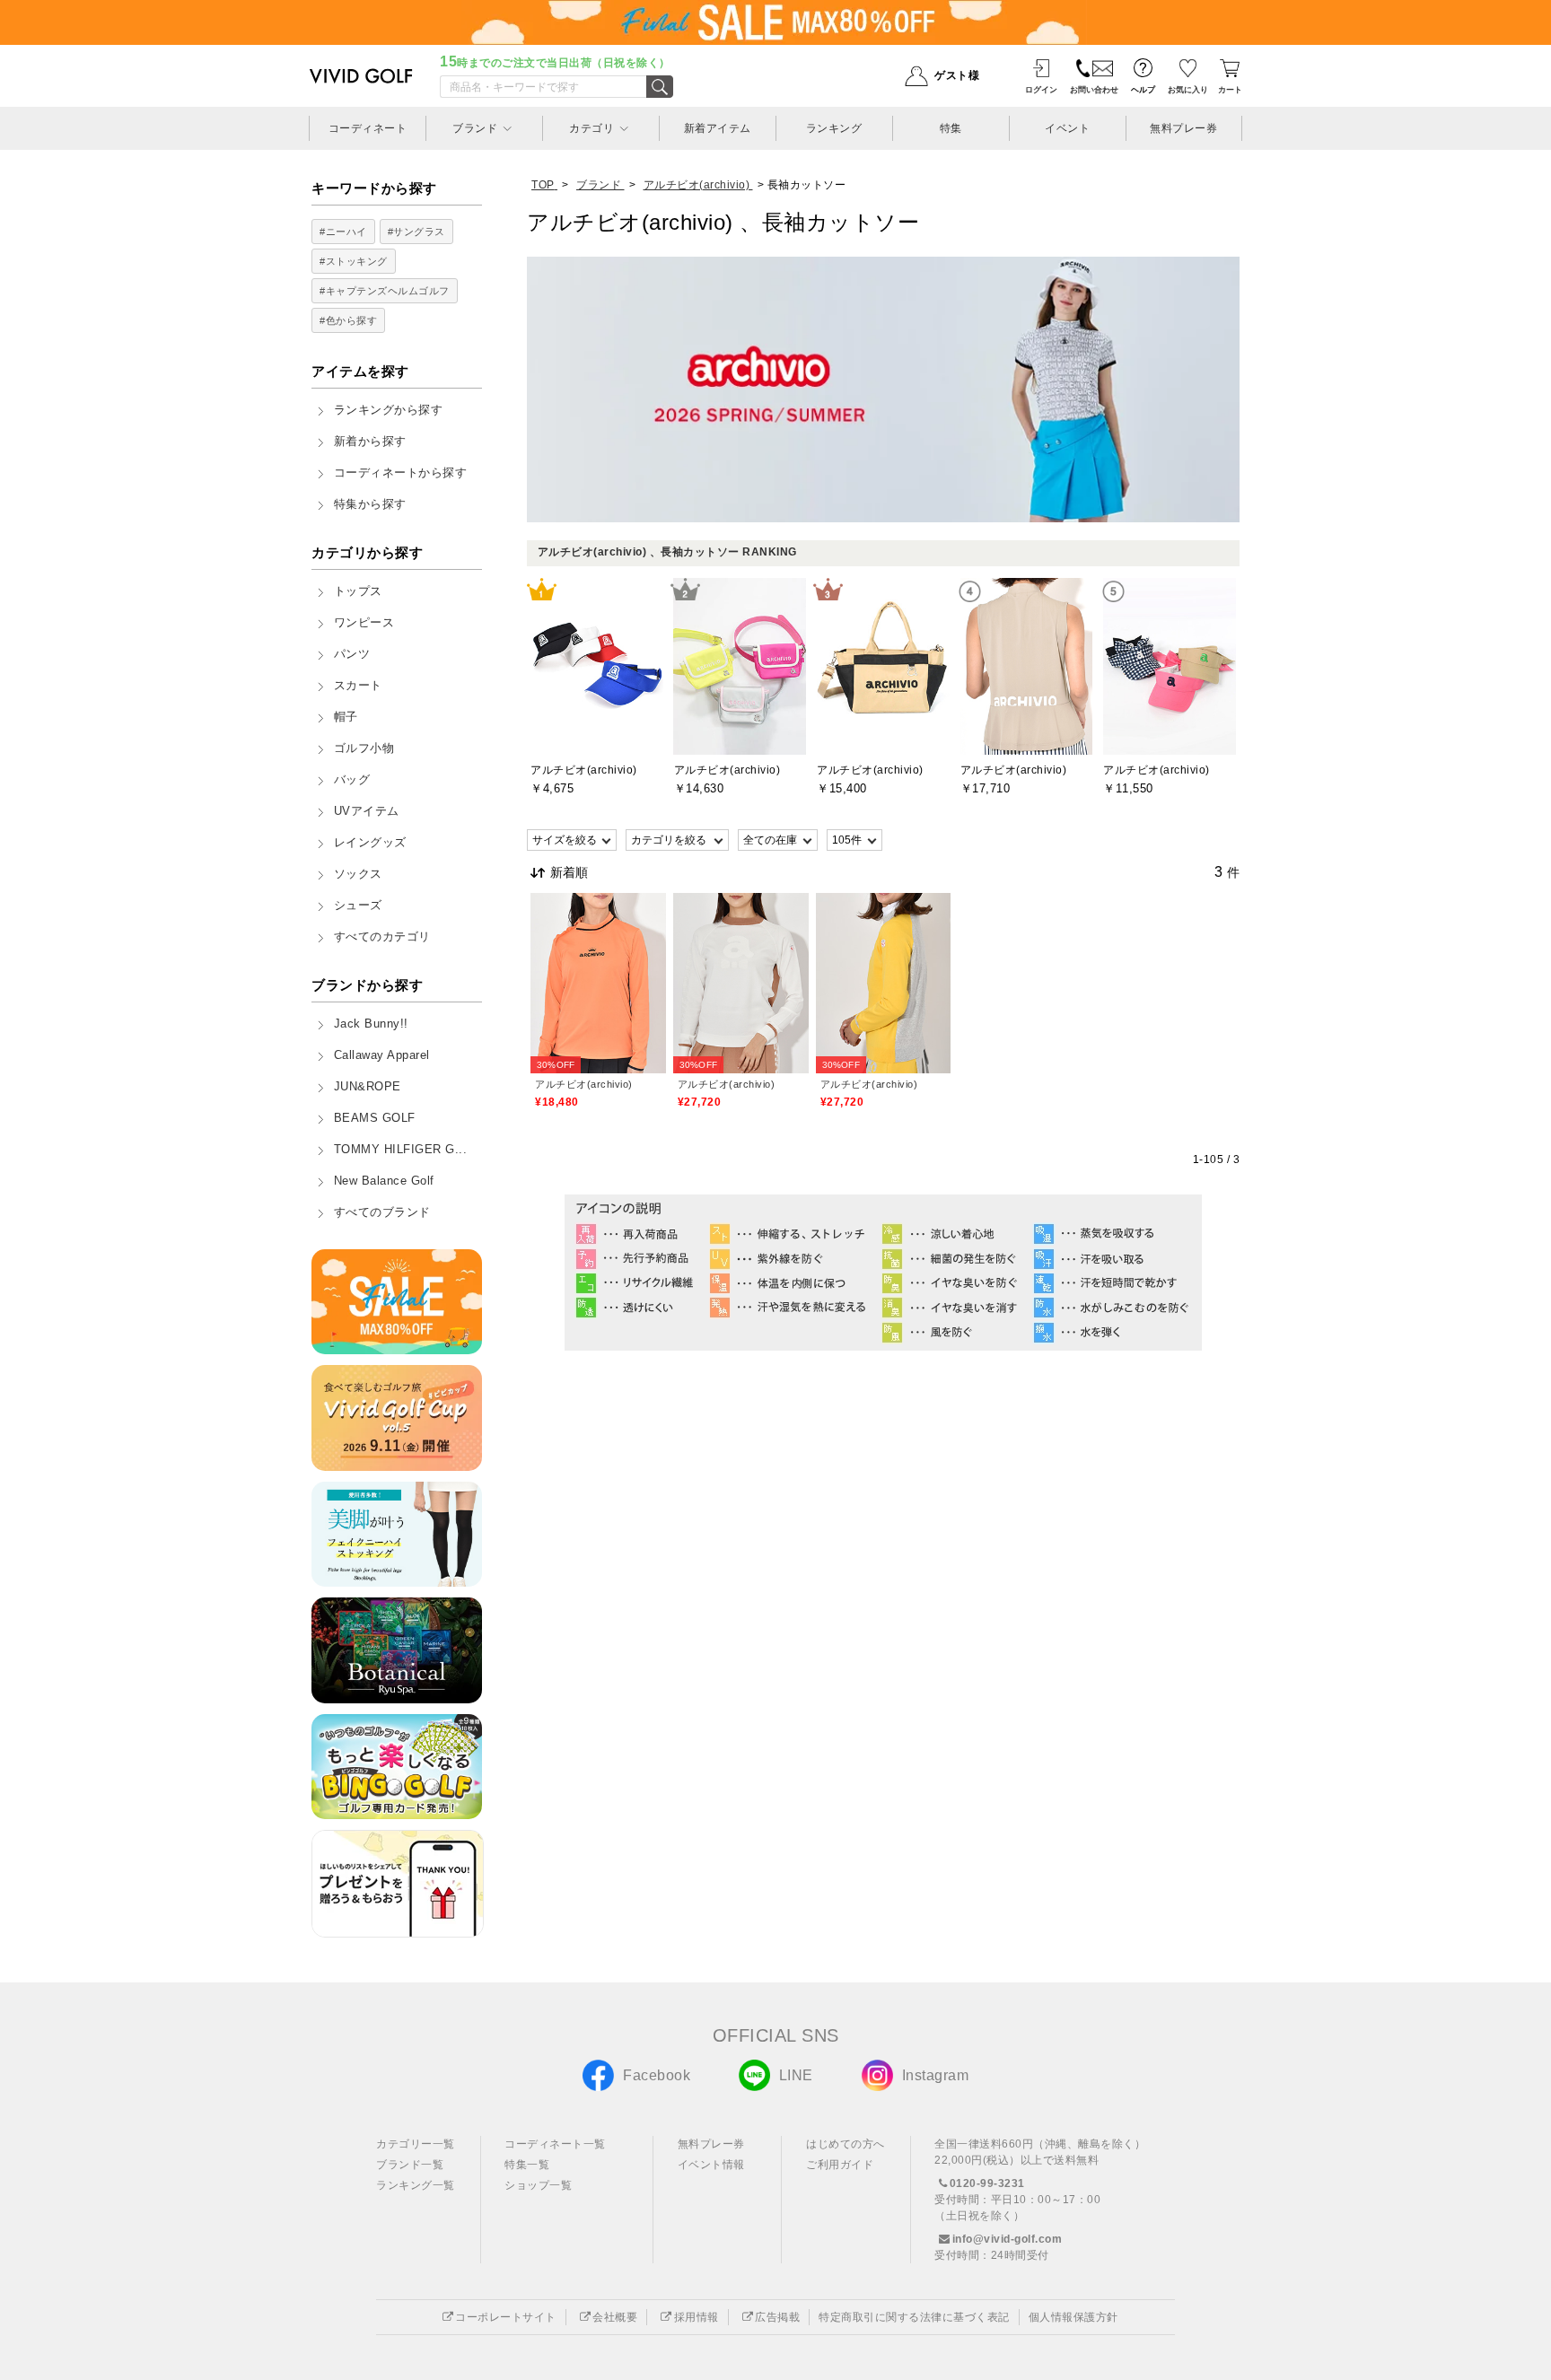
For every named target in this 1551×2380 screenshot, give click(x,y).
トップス (358, 591)
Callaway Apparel (382, 1055)
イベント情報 (711, 2165)
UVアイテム (367, 811)
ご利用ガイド (840, 2165)
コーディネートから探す (401, 473)
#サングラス (416, 232)
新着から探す (370, 442)
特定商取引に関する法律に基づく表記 (914, 2317)
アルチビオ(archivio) (584, 1084)
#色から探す (348, 320)
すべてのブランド (382, 1212)
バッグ (352, 780)
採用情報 (697, 2317)
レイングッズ (370, 843)
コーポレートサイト (506, 2317)
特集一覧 (527, 2165)
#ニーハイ (343, 232)
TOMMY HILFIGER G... (401, 1150)
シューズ (358, 906)
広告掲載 (777, 2317)
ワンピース (364, 623)
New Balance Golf (384, 1181)
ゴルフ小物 (364, 748)
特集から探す (370, 504)
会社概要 (615, 2317)
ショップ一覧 (538, 2185)
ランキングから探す (389, 410)
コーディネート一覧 (555, 2144)
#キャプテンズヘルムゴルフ (385, 291)
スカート (358, 686)
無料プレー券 (711, 2144)
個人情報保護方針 (1073, 2317)
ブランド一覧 (410, 2165)
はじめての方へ (846, 2144)
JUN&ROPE (368, 1087)
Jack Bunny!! (371, 1024)
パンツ (352, 654)
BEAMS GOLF (375, 1118)
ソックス (358, 874)
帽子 (346, 717)
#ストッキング (354, 261)
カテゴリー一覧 (416, 2144)
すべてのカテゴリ (382, 937)
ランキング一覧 (416, 2185)
